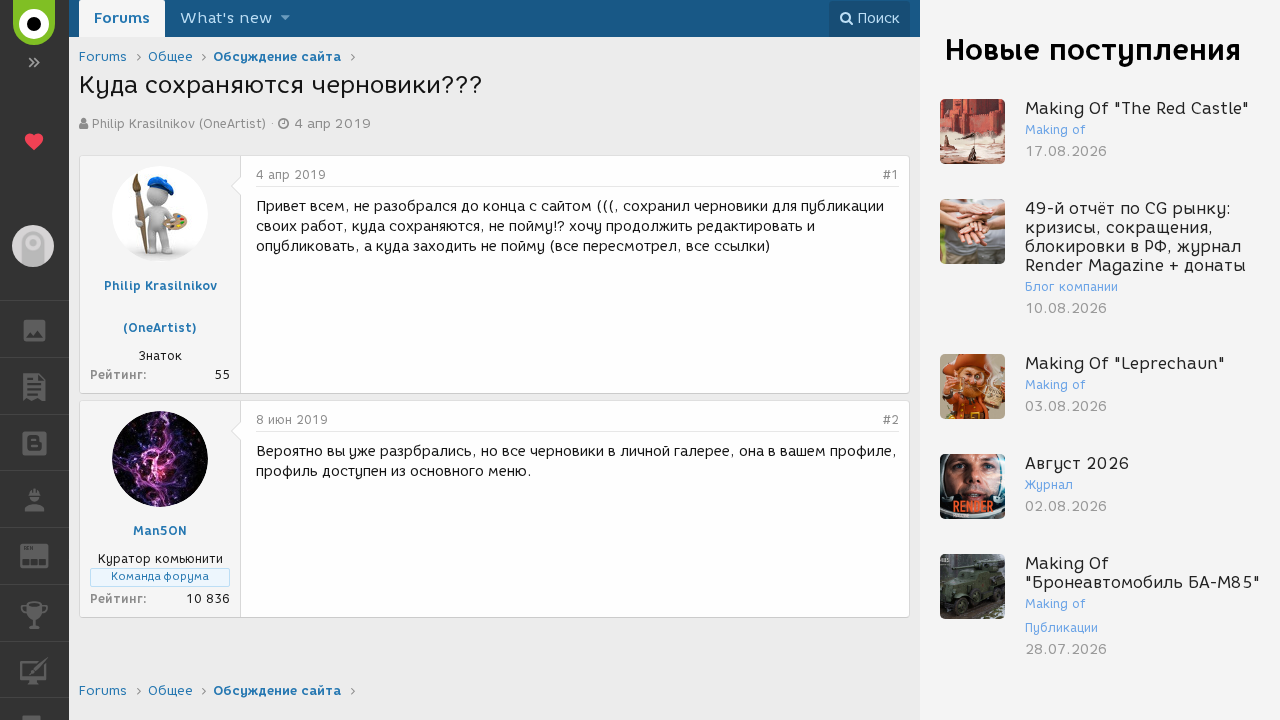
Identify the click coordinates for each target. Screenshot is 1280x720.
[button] (285, 18)
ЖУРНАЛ (46, 554)
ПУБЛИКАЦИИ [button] (34, 386)
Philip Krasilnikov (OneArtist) (179, 123)
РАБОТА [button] (34, 499)
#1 (891, 174)
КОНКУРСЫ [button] (34, 613)
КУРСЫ (34, 670)
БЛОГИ (34, 443)
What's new (226, 18)
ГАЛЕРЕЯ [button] (34, 329)
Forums (122, 18)
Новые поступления (1093, 49)
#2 (891, 419)
